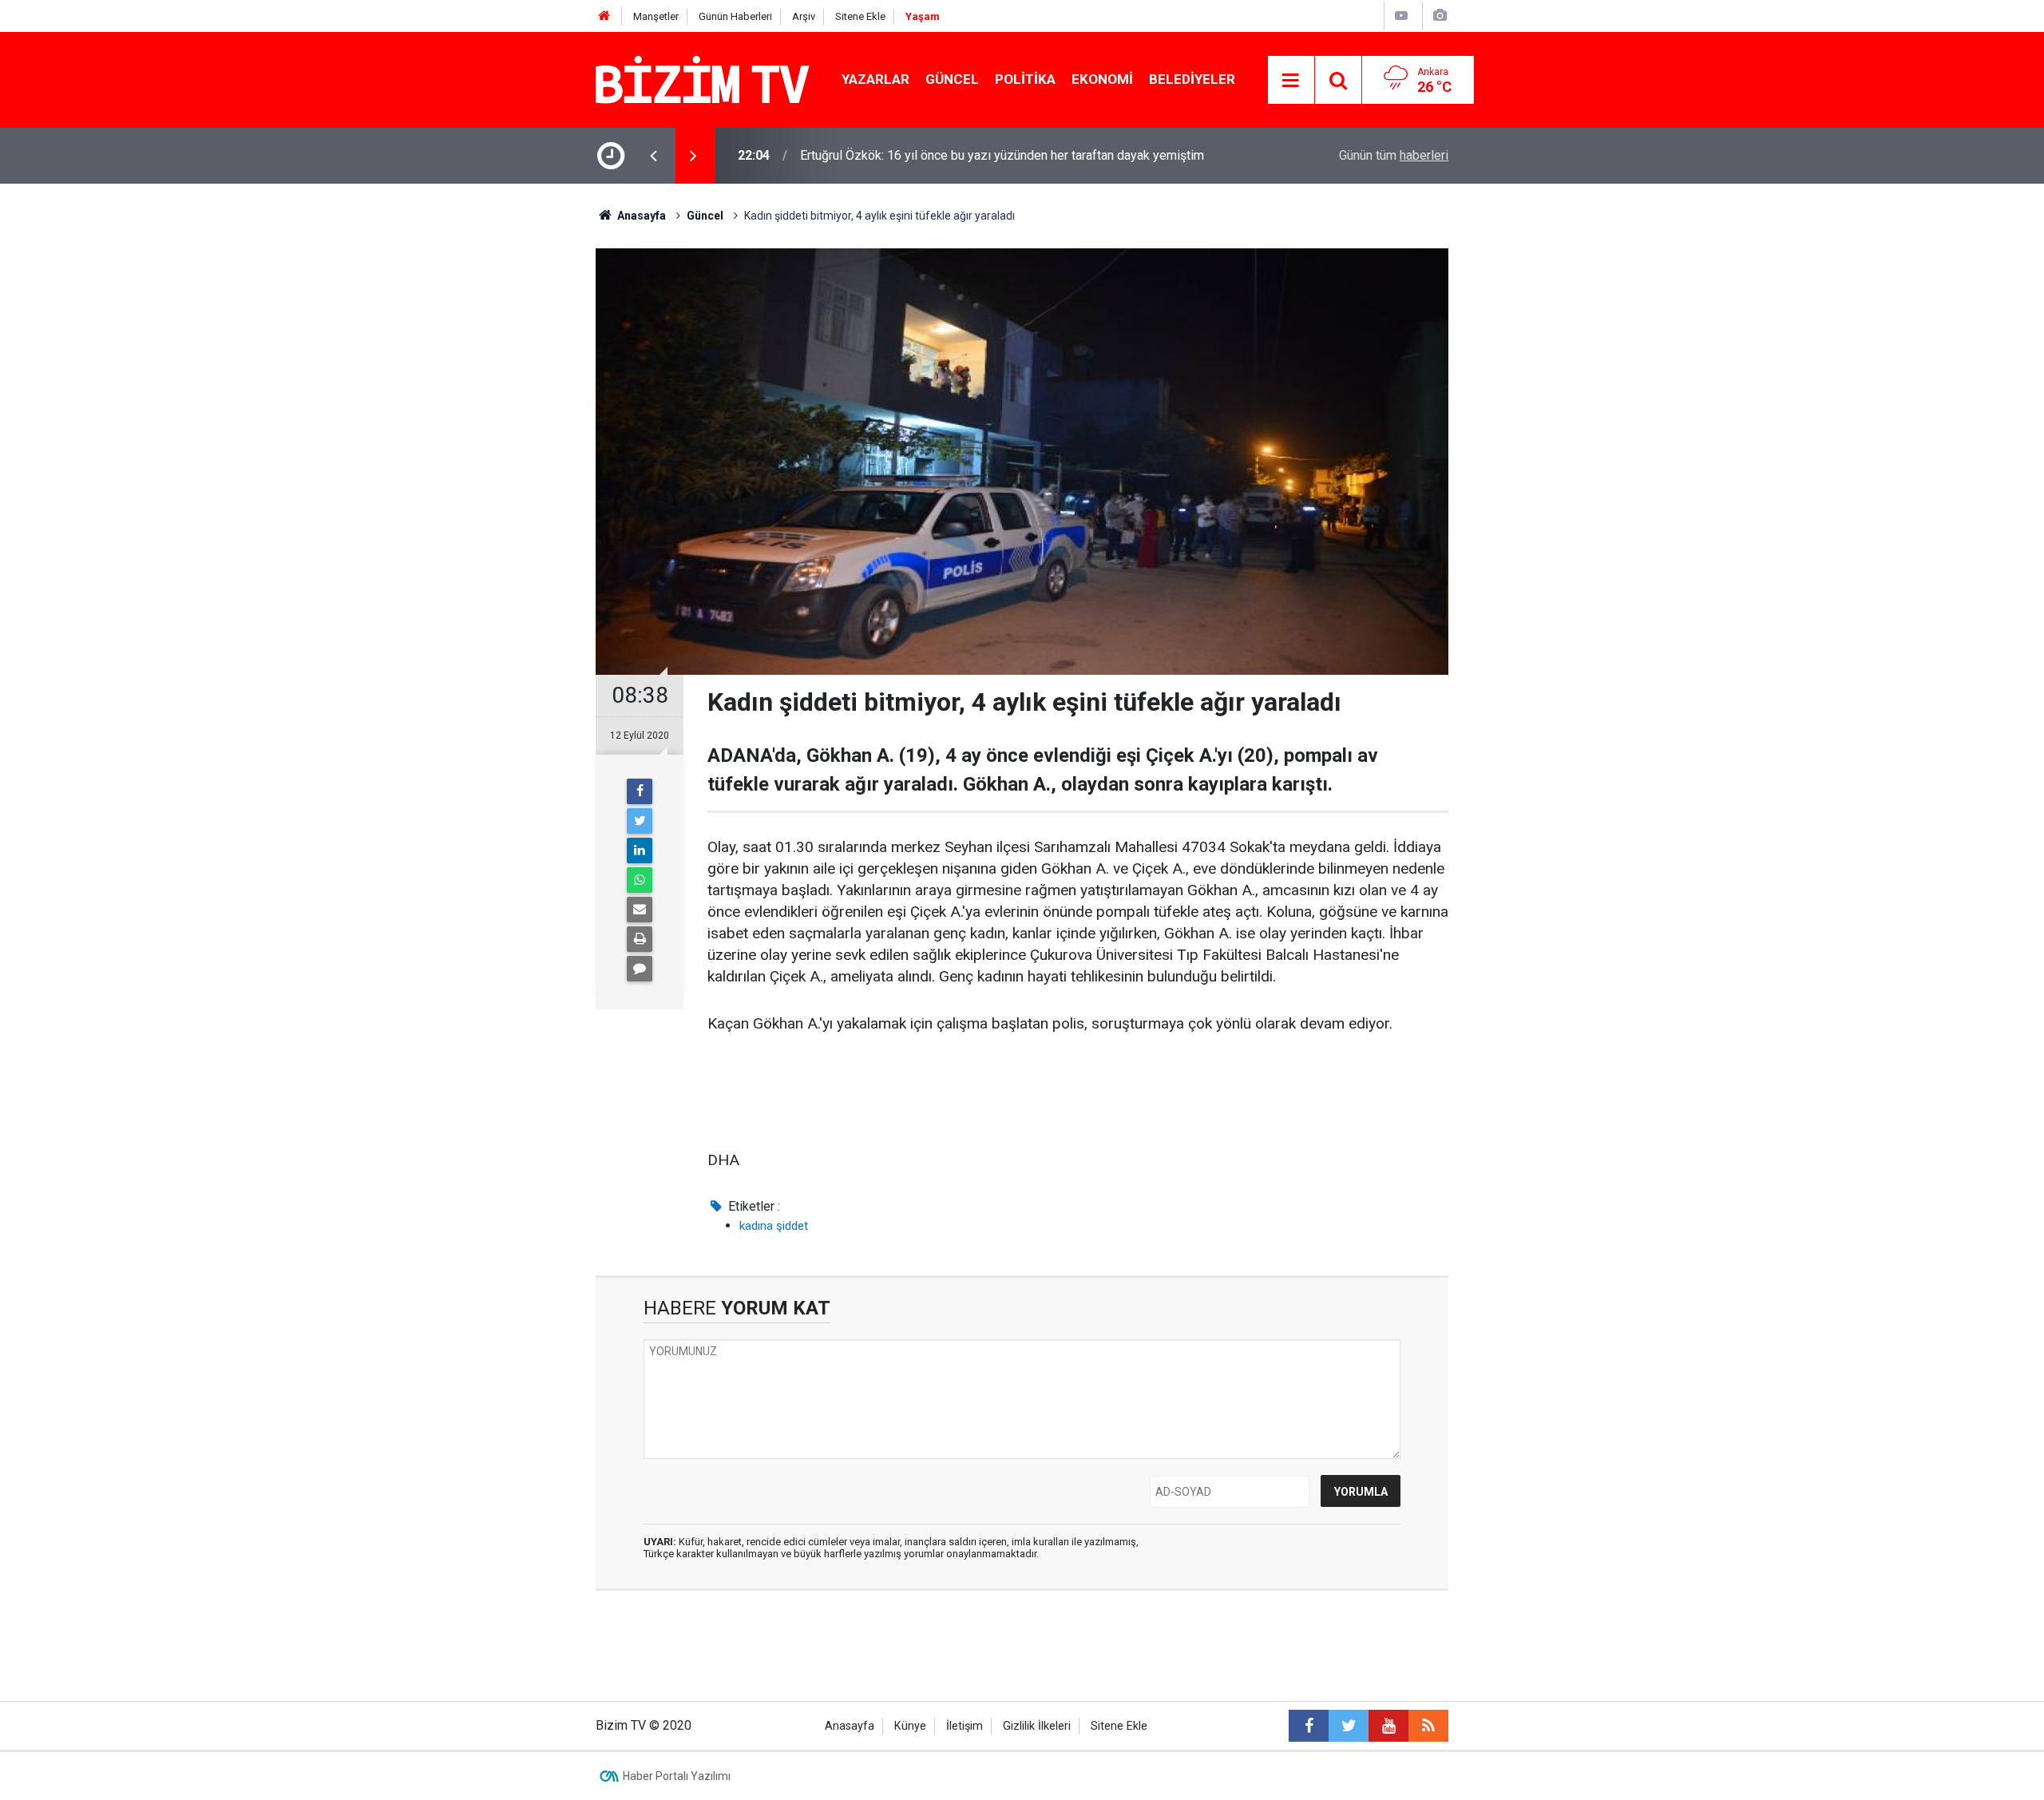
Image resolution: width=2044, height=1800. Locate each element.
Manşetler (656, 16)
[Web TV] (1401, 16)
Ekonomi (1102, 79)
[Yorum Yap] (640, 969)
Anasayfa (850, 1726)
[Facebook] (640, 791)
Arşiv (804, 16)
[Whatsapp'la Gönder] (640, 880)
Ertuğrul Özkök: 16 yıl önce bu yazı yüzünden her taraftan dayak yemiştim (1002, 155)
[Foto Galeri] (1440, 16)
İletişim (965, 1726)
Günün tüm (1394, 155)
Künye (910, 1726)
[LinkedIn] (640, 850)
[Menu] (1291, 81)
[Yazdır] (640, 939)
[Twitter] (640, 821)
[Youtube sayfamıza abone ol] (1388, 1726)
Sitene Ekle (860, 16)
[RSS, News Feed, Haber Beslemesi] (1428, 1726)
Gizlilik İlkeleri (1037, 1726)
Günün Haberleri (735, 16)
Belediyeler (1192, 79)
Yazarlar (875, 79)
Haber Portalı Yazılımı (677, 1776)
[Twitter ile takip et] (1349, 1726)
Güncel (952, 79)
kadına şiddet (774, 1226)
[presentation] (653, 156)
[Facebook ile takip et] (1309, 1726)
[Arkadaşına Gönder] (640, 910)
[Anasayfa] (604, 16)
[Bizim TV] (703, 79)
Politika (1025, 79)
